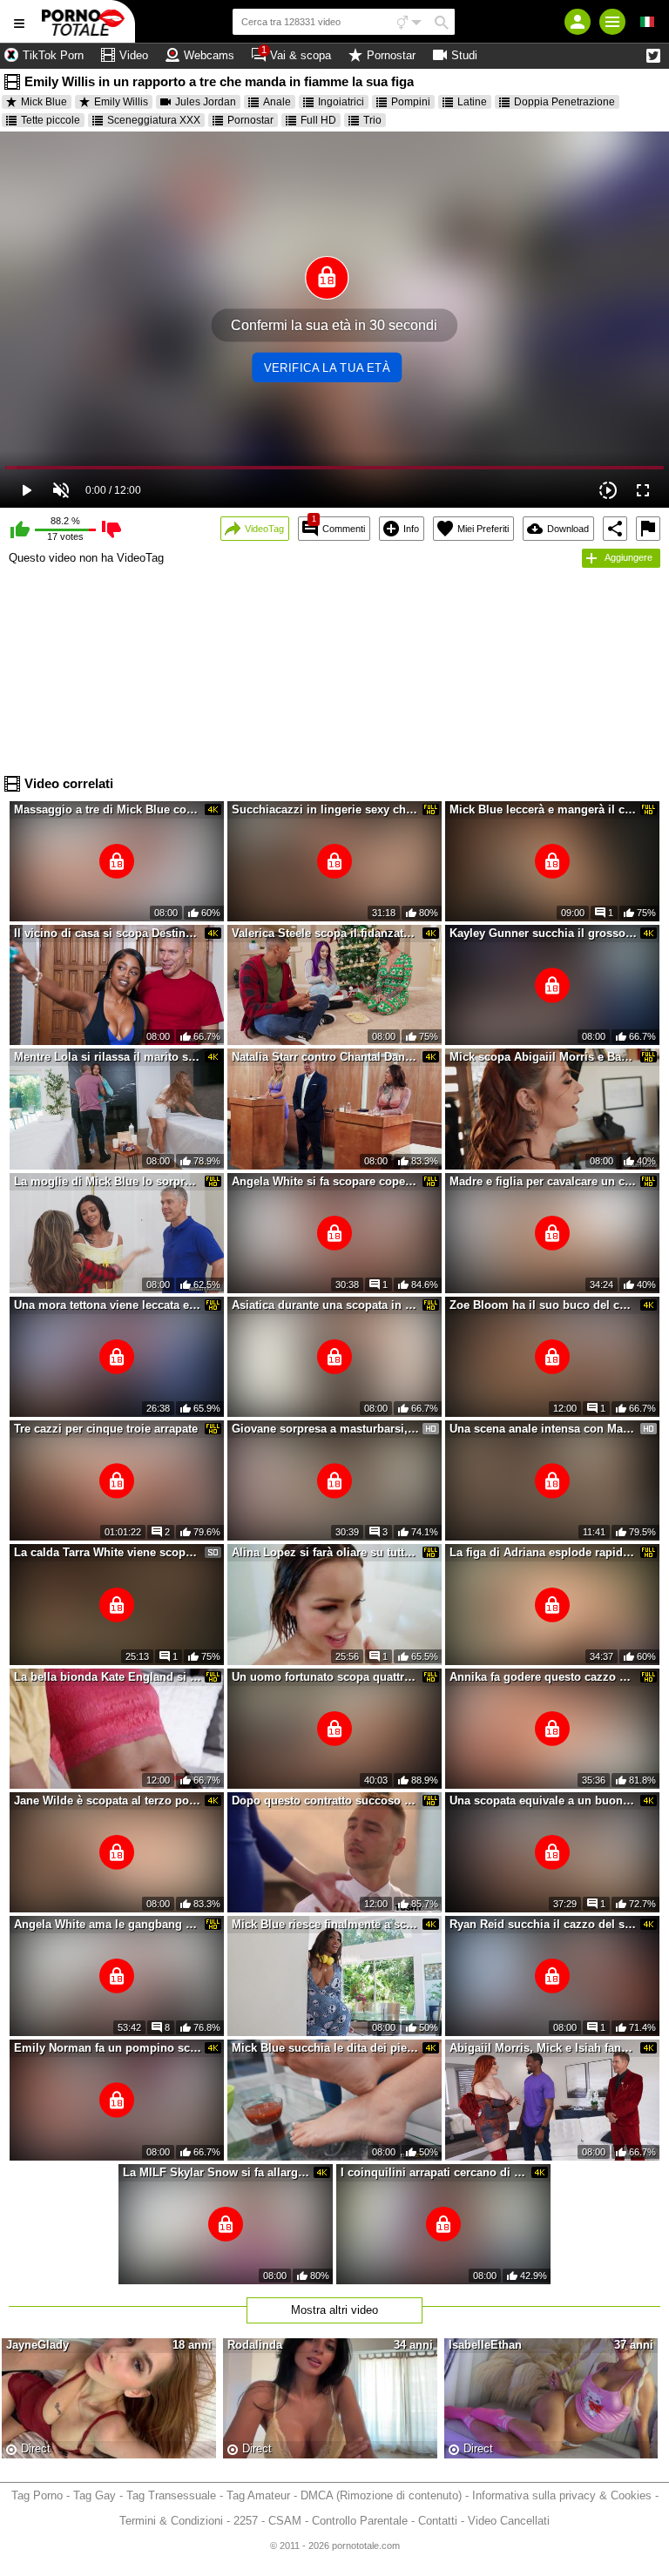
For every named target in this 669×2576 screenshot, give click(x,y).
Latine (472, 102)
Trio (372, 120)
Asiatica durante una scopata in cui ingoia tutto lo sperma (326, 1305)
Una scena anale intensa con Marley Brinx (544, 1429)
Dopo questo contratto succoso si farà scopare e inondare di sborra (326, 1801)
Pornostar (250, 120)
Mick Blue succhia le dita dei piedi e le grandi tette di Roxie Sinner (326, 2048)
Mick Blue (44, 102)
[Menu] (612, 22)
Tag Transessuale (171, 2495)
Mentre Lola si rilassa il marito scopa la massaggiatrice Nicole (108, 1057)
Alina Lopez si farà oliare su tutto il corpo (326, 1552)
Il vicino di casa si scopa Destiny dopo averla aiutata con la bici (108, 933)
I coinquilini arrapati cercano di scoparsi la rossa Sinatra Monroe (435, 2172)
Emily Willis (121, 102)
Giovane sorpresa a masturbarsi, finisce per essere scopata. (326, 1429)
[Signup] (578, 22)
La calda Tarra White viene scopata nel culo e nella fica (108, 1552)
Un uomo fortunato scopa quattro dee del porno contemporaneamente (326, 1677)
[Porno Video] (87, 21)
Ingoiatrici (341, 102)
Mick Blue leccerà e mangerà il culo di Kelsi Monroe (544, 809)
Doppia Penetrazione (564, 102)
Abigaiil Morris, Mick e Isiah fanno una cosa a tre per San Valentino (544, 2048)
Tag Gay (95, 2495)
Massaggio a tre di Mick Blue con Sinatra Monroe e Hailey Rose (108, 809)
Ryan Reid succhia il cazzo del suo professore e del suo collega (544, 1924)
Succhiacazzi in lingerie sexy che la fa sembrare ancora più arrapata (326, 809)
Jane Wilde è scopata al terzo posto (108, 1801)
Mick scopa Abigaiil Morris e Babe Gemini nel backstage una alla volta (544, 1057)
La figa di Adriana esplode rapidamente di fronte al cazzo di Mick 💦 (544, 1552)
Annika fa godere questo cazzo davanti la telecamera (544, 1677)
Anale (277, 102)
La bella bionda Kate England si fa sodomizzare (108, 1677)
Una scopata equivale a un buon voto (544, 1801)
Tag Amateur (258, 2495)
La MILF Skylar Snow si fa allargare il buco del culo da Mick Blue (217, 2172)
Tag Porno (37, 2495)
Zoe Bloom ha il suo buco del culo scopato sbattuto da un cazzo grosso (544, 1305)
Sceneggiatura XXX (154, 120)
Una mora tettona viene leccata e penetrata (108, 1305)
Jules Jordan (206, 102)
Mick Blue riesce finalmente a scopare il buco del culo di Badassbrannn (326, 1924)
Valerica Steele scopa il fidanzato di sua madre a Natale (326, 933)
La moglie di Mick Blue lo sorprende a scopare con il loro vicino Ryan (108, 1181)
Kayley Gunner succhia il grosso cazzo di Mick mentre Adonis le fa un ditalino (544, 933)
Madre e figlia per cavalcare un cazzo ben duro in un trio (544, 1181)
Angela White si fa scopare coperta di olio (326, 1181)
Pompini (411, 102)
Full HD (318, 120)
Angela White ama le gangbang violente (108, 1924)
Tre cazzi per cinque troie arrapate (106, 1429)
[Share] (615, 529)
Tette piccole (51, 120)
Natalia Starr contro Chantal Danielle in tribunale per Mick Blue (326, 1057)
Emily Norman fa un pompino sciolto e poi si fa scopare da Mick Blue (108, 2048)
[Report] (648, 529)
